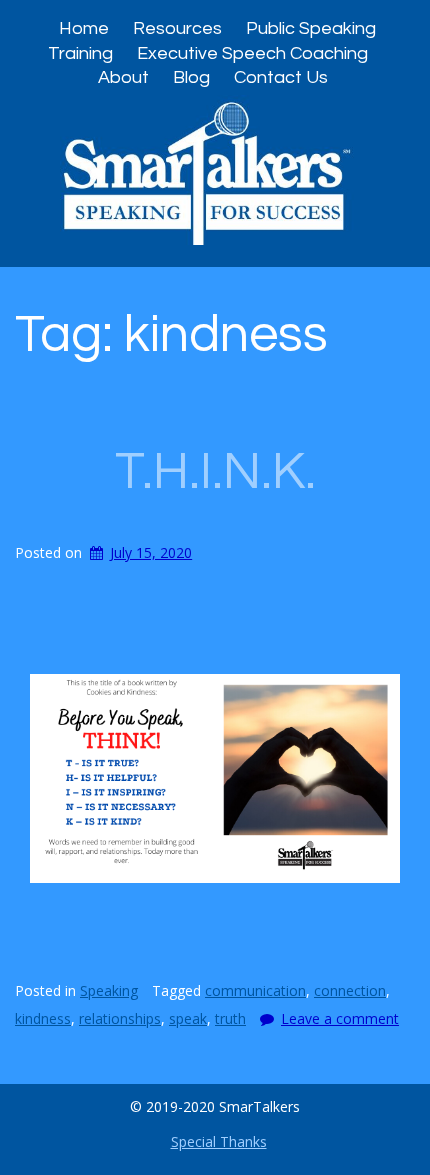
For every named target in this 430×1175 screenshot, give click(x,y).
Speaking (109, 990)
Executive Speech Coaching (252, 53)
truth (230, 1018)
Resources (177, 28)
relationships (120, 1018)
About (123, 77)
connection (350, 990)
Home (84, 28)
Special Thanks (219, 1141)
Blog (191, 77)
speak (188, 1018)
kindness (43, 1018)
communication (255, 990)
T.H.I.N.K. (215, 472)
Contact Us (281, 77)
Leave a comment (340, 1018)
